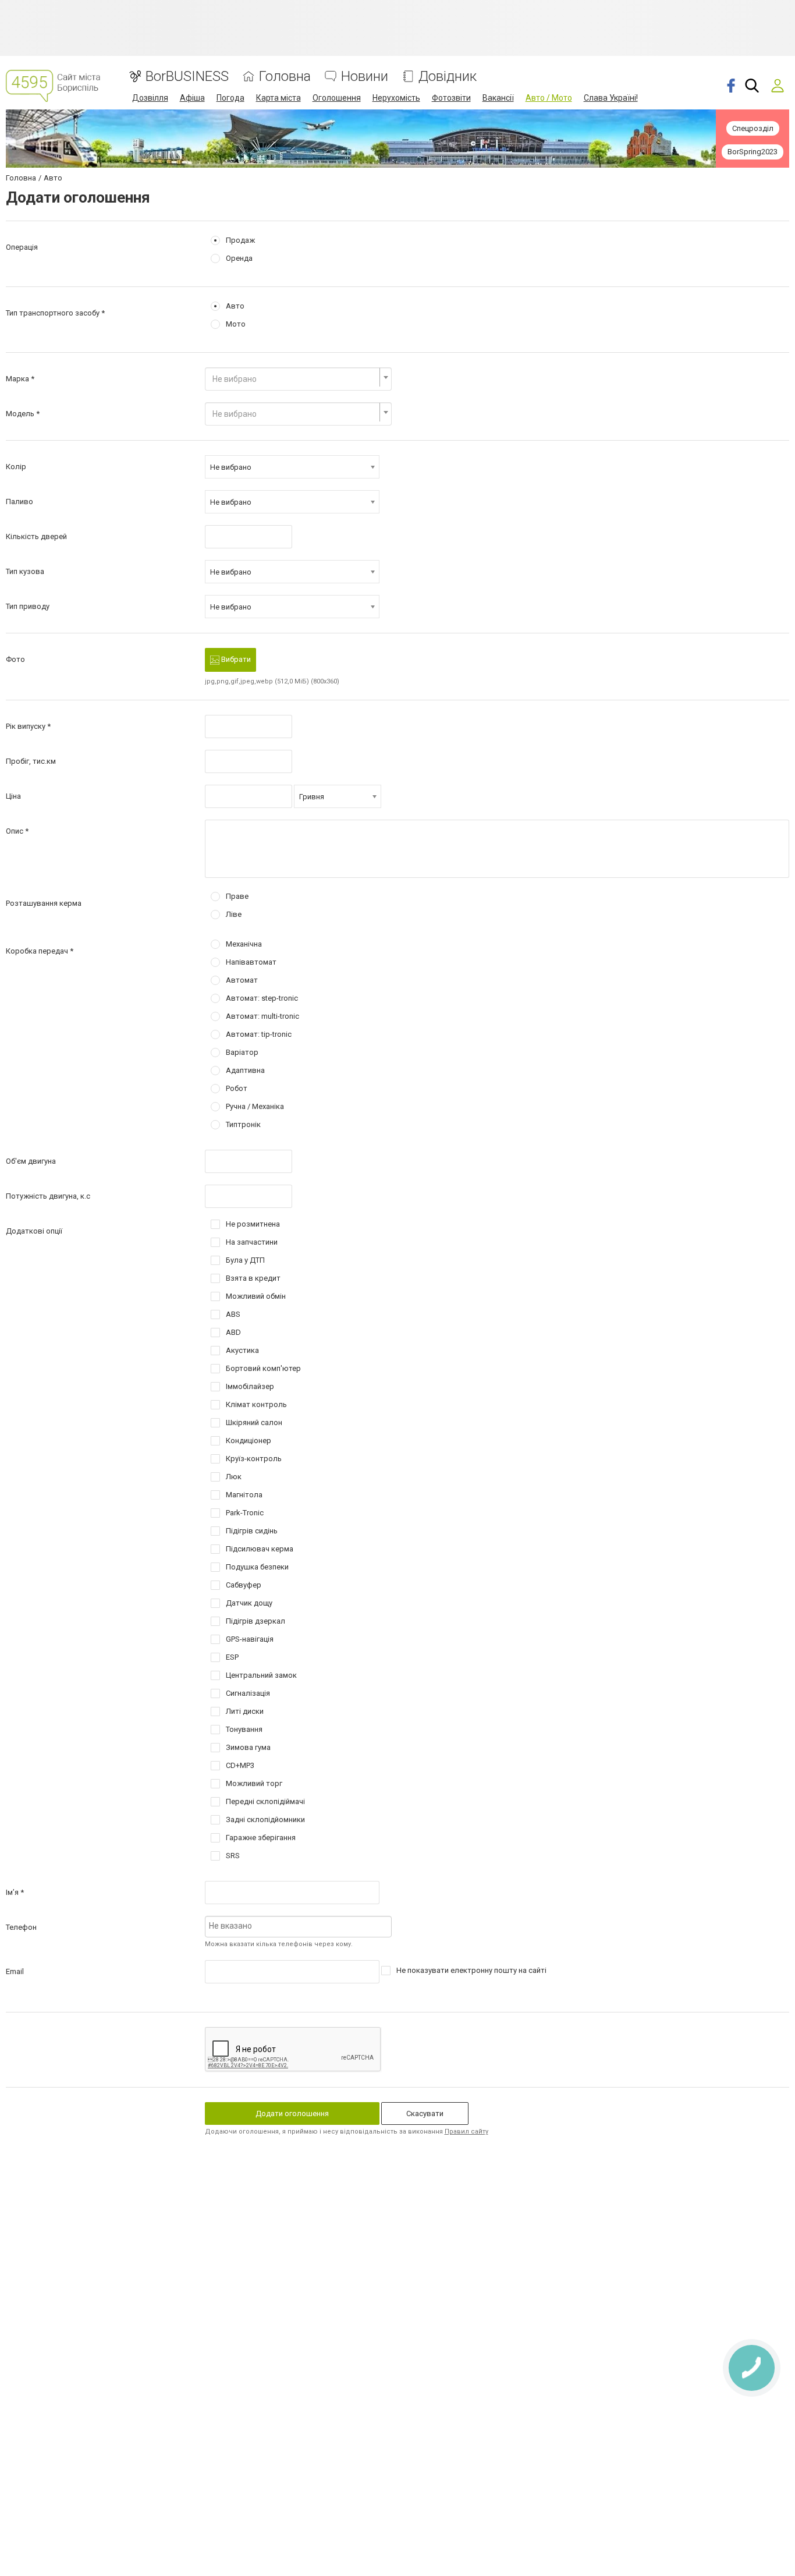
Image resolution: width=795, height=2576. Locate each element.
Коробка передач (37, 951)
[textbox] (295, 379)
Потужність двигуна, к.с (48, 1196)
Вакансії (498, 98)
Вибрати (235, 659)
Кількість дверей (36, 536)
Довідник (448, 77)
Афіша (192, 98)
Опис (15, 831)
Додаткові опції (34, 1231)
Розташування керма (44, 903)
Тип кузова (25, 571)
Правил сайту (466, 2132)
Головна (285, 77)
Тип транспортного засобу (53, 313)
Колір (16, 467)
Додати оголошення (292, 2113)
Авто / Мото (549, 98)
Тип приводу (28, 606)
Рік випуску (26, 726)
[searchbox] (299, 1926)
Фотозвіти (451, 98)
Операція (22, 247)
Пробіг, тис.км (31, 761)
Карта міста (278, 98)
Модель (20, 414)
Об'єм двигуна (31, 1161)
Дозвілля (150, 98)
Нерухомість (396, 98)
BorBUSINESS (187, 77)
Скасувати (425, 2113)
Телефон (21, 1927)
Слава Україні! (611, 98)
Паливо (19, 502)
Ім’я (12, 1892)
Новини (365, 77)
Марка (17, 379)
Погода (230, 98)
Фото (15, 659)
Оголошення (337, 98)
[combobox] (299, 379)
